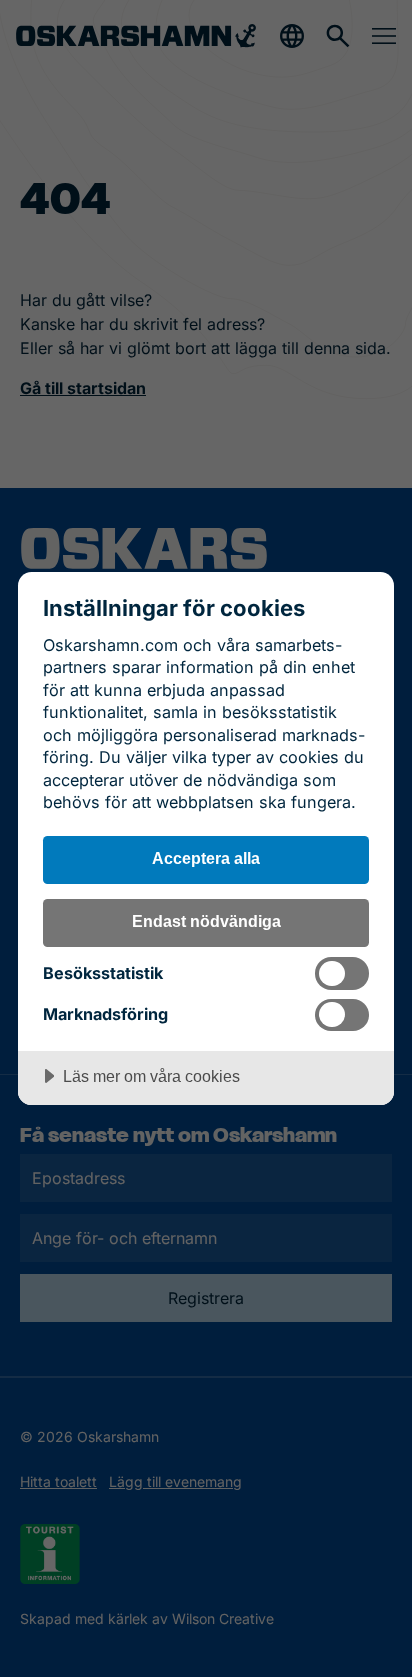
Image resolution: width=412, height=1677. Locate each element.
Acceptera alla (206, 858)
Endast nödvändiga (206, 921)
